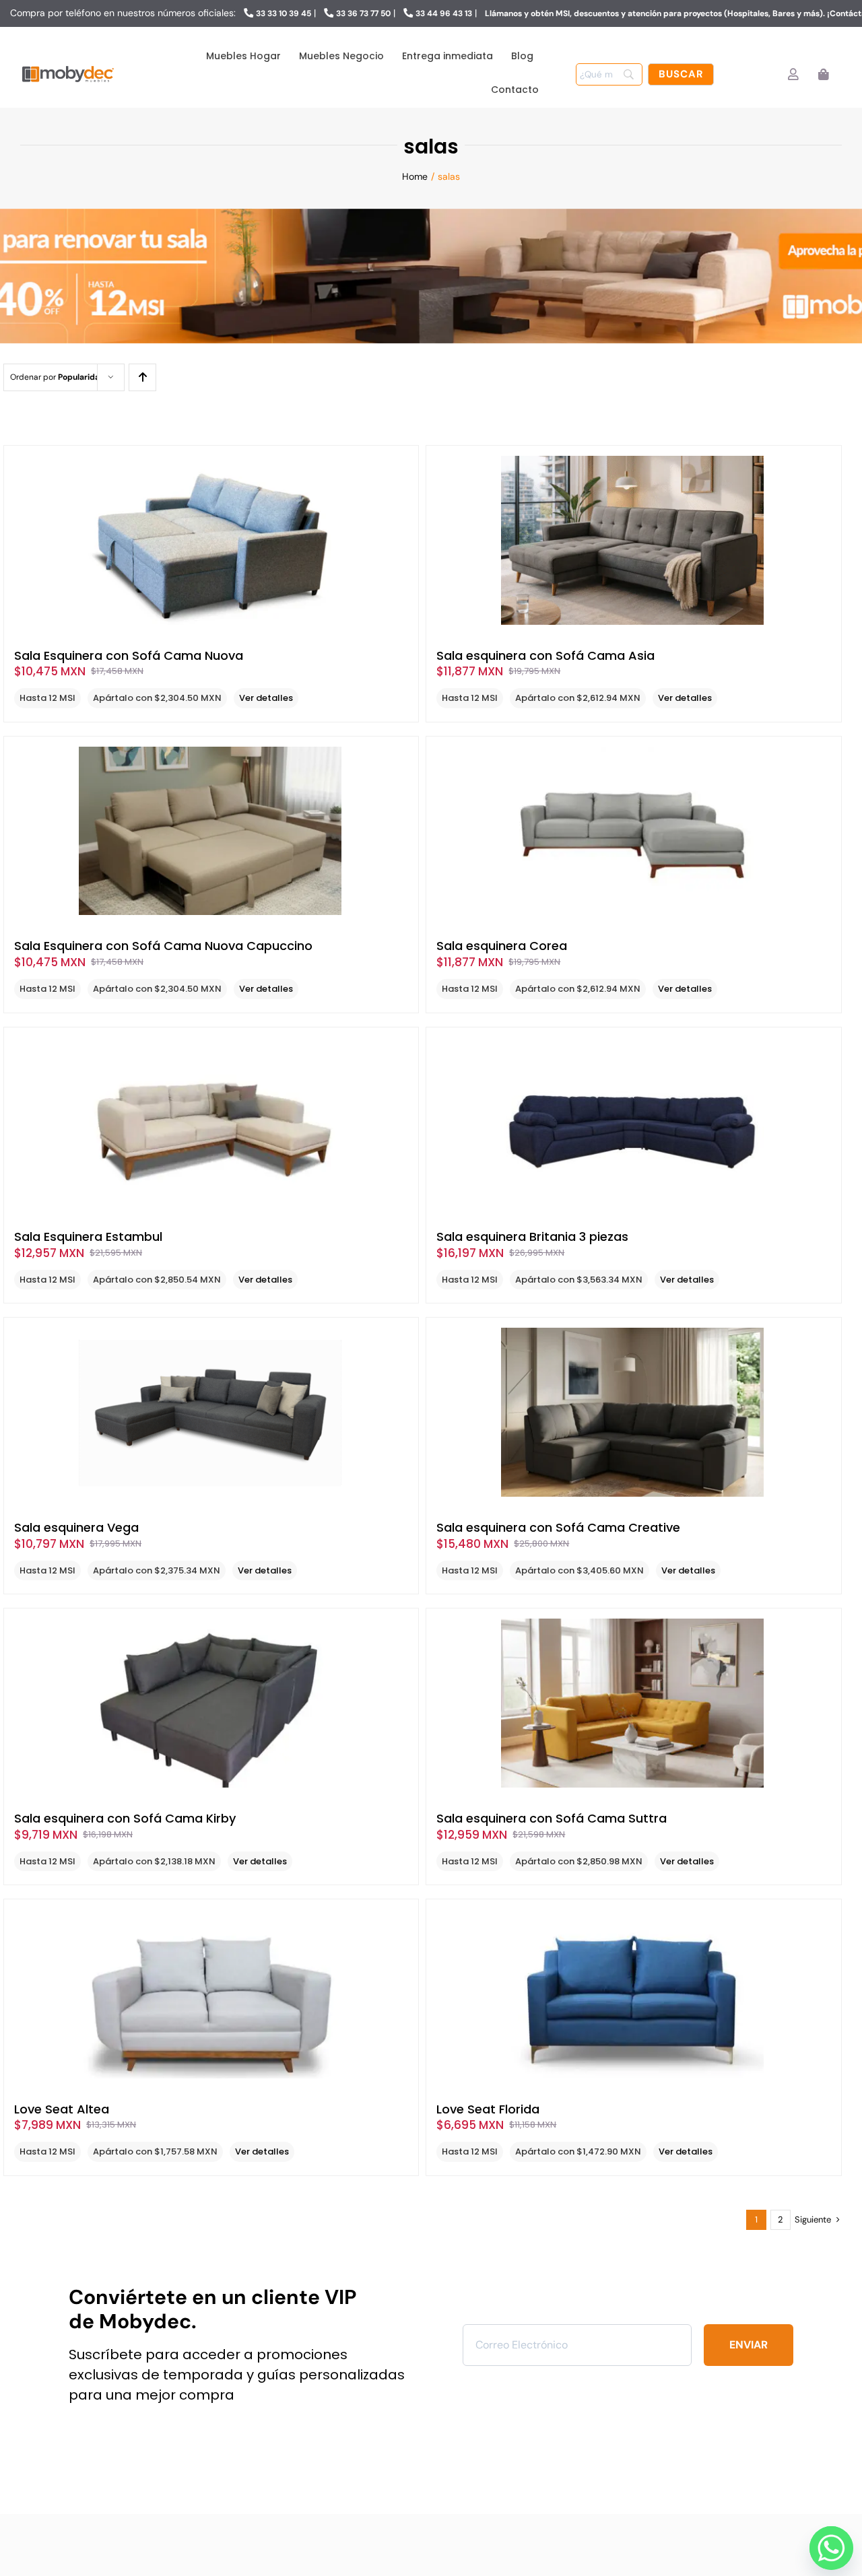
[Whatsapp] (828, 2544)
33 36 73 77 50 (363, 13)
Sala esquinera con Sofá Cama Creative (558, 1527)
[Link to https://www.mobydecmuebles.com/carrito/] (823, 74)
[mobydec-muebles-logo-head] (68, 67)
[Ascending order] (142, 377)
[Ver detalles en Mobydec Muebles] (211, 540)
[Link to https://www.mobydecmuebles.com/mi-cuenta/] (793, 74)
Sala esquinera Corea (502, 946)
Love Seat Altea (62, 2109)
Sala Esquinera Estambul (88, 1236)
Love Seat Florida (488, 2109)
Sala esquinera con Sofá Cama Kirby (125, 1818)
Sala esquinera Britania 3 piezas (532, 1236)
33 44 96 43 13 (444, 13)
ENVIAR (749, 2345)
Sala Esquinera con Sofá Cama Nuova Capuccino (163, 946)
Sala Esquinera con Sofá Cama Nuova (129, 655)
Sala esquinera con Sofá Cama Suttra (552, 1818)
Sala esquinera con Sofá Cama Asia (545, 655)
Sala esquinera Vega (76, 1527)
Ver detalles (266, 698)
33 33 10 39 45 (284, 13)
